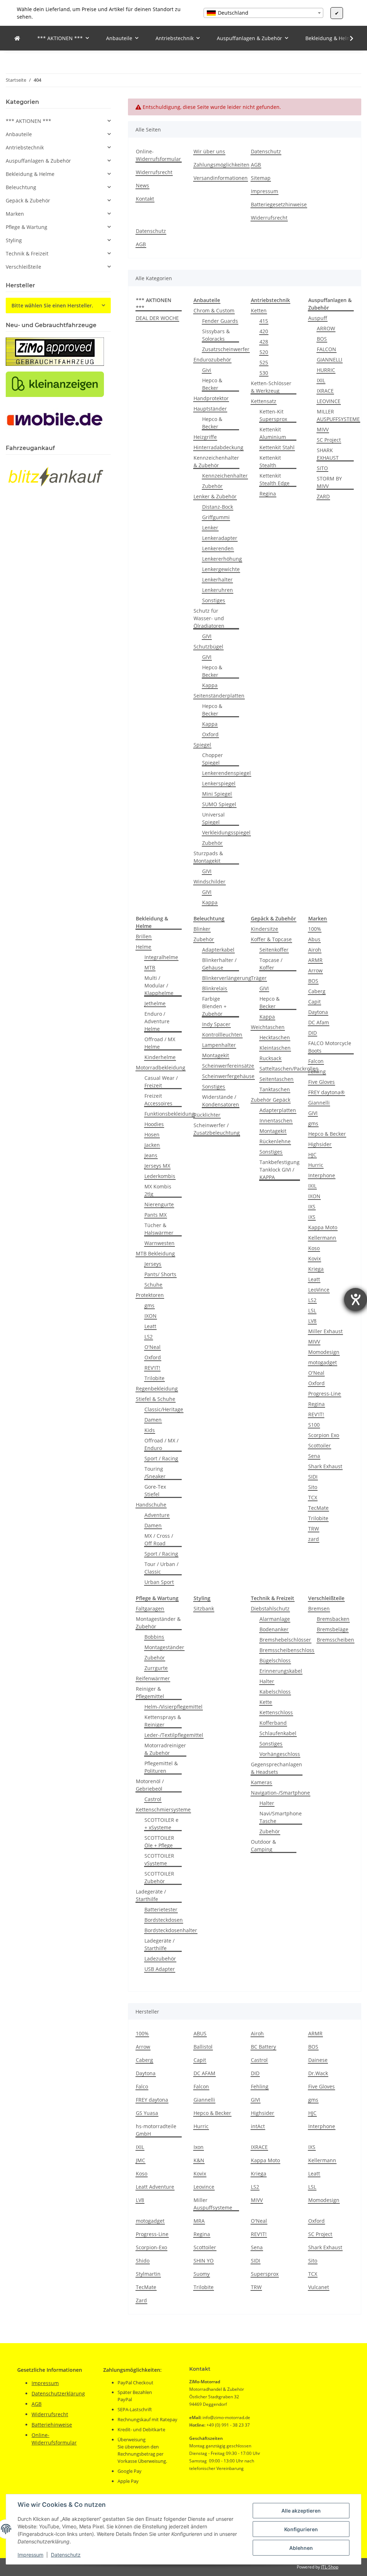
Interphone (322, 1175)
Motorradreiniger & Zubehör (165, 1749)
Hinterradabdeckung (218, 447)
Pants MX (156, 1215)
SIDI (313, 1477)
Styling (14, 240)
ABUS (200, 2033)
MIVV (323, 429)
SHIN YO (204, 2261)
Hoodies (154, 1124)
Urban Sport (159, 1582)
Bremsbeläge (333, 1629)
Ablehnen (301, 2548)
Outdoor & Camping (263, 1845)
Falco (142, 2086)
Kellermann (322, 1238)
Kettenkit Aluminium (273, 433)
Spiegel (202, 745)
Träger (259, 978)
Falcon (316, 1061)
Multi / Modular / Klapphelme (159, 985)
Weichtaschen (268, 1027)
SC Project (329, 440)
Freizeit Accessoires (158, 1100)
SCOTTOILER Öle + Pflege (159, 1842)
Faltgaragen (150, 1608)
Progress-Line (325, 1394)
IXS (312, 1206)
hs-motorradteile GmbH (156, 2130)
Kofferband (273, 1723)
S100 (314, 1425)
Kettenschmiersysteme (163, 1809)
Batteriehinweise (52, 2425)
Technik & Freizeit (27, 253)
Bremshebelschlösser (285, 1640)
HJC (312, 1155)
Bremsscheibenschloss (287, 1650)
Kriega (316, 1269)
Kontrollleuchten (222, 1035)
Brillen (144, 936)
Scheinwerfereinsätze (228, 1066)
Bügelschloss (275, 1660)
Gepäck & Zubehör (28, 200)
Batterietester (161, 1909)
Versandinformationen (221, 178)
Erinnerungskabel (281, 1671)
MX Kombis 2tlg (158, 1190)
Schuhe (153, 1285)
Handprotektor (211, 398)
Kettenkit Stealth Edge (275, 479)
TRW (314, 1529)
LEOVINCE (329, 401)
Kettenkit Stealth (270, 461)
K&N (199, 2160)
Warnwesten (159, 1243)
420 (264, 331)
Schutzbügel (208, 647)
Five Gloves (321, 1082)
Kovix (314, 1258)
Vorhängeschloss (280, 1754)
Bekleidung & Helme (30, 174)
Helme (144, 947)
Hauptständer (210, 409)
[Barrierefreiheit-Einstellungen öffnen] (356, 1299)
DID (313, 1033)
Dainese (318, 2060)
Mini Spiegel (217, 794)
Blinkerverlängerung (227, 978)
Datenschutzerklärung (58, 2393)
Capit (314, 1002)
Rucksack (270, 1058)
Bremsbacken (333, 1619)
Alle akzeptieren (301, 2511)
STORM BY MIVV (329, 482)
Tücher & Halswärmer (159, 1229)
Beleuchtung (21, 187)
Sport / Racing (161, 1458)
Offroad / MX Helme (160, 1043)
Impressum (30, 2555)
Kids (150, 1430)
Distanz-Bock (218, 507)
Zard (141, 2300)
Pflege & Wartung (27, 227)
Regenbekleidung (157, 1388)
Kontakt (145, 199)
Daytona (318, 1012)
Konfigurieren (301, 2529)
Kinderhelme (160, 1057)
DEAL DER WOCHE (157, 318)
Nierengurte (159, 1204)
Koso (314, 1248)
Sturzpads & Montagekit (208, 857)
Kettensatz (264, 401)
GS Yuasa (147, 2113)
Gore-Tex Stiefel (155, 1490)
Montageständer (164, 1647)
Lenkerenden (218, 548)
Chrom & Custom (214, 310)
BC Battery (263, 2047)
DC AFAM (204, 2073)
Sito (313, 1487)
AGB (256, 165)
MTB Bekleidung (155, 1253)
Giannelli (319, 1103)
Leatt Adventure (155, 2187)
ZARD (323, 496)
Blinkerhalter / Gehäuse (219, 964)
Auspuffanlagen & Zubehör (38, 161)
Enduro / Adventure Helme (157, 1021)
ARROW (326, 328)
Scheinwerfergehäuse (228, 1076)
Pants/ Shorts (160, 1274)
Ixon (199, 2147)
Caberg (317, 991)
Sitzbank (204, 1608)
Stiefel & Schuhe (156, 1399)
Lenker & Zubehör (215, 496)
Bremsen (319, 1608)
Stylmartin (148, 2274)
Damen (153, 1420)
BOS (322, 339)
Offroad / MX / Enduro (161, 1444)
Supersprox (265, 2274)
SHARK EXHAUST (328, 454)
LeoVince (319, 1290)
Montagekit (216, 1055)
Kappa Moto (323, 1227)
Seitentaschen (277, 1079)
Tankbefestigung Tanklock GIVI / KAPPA (280, 1170)
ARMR (315, 960)
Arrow (315, 970)
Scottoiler (320, 1445)
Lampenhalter (219, 1045)
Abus (314, 939)
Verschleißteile (23, 267)
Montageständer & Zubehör (158, 1623)
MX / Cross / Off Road (159, 1540)
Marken (15, 214)
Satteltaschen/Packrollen (289, 1069)
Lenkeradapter (220, 538)
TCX (313, 1497)
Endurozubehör (212, 360)
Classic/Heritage (164, 1409)
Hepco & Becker (212, 384)
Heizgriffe (205, 437)
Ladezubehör (160, 1959)
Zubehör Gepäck (271, 1100)
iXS (312, 1217)
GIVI (207, 636)
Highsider (320, 1144)
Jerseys (153, 1264)
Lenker (210, 528)
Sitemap (261, 178)
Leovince (204, 2187)
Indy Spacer (216, 1024)
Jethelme (155, 1003)
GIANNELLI (330, 360)
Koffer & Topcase (271, 939)
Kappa (210, 685)
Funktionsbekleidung (170, 1114)
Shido (143, 2261)
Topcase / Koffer (271, 964)
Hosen (152, 1134)
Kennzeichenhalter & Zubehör (216, 461)
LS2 (149, 1337)
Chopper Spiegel (213, 759)
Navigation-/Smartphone (280, 1793)
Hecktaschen (275, 1037)
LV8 (312, 1321)
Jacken (152, 1145)
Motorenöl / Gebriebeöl (150, 1785)
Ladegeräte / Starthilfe (151, 1895)
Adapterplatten (278, 1110)
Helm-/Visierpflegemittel (173, 1707)
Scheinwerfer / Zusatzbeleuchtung (217, 1129)
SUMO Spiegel (219, 804)
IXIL (321, 380)
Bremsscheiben (335, 1640)
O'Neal (152, 1347)
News (142, 185)
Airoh (315, 950)
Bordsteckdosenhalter (171, 1930)
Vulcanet (319, 2287)
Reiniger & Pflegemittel (150, 1692)
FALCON (327, 349)
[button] (347, 38)
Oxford (210, 734)
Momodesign (324, 1352)
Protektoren (150, 1295)
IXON (151, 1316)
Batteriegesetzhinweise (279, 204)
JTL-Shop (330, 2567)
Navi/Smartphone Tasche (281, 1817)
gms (149, 1305)
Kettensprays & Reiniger (163, 1721)
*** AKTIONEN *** (28, 121)
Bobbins (154, 1637)
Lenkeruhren (218, 590)
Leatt (150, 1326)
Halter (267, 1681)
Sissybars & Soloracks (216, 335)
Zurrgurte (156, 1668)
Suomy (202, 2274)
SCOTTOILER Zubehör (159, 1877)
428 (264, 342)
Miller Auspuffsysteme (213, 2204)
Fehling (317, 1071)
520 (264, 352)
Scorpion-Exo (151, 2247)
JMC (140, 2160)
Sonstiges (214, 600)
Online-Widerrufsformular (158, 155)
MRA (199, 2221)
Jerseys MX (157, 1166)
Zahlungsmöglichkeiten (221, 165)
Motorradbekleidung (161, 1067)
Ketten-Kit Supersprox (273, 415)
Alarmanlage (275, 1619)
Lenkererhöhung (222, 559)
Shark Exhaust (325, 1466)
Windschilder (209, 882)
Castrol (153, 1799)
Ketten (259, 310)
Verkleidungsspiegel (226, 832)
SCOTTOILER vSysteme (159, 1859)
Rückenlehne (275, 1141)
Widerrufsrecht (154, 172)
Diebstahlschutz (270, 1608)
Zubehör (212, 486)
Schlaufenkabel (278, 1733)
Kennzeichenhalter (225, 476)
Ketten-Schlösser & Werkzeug (271, 387)
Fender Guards (220, 321)
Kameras (261, 1782)
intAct (258, 2126)
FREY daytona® (327, 1092)
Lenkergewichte (221, 569)
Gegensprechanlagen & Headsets (277, 1768)
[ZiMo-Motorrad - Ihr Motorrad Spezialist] (17, 38)
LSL (312, 1310)
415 (264, 321)
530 (264, 373)
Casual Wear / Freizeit (161, 1082)
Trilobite (154, 1378)
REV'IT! (152, 1368)
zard (314, 1539)
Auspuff (318, 318)
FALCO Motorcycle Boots (330, 1047)
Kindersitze (264, 929)
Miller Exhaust (325, 1331)
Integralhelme (161, 957)
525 (264, 362)
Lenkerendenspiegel (227, 773)
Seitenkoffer (274, 950)
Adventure (157, 1515)
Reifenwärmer (153, 1678)
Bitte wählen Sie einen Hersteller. (52, 305)
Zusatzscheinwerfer (226, 349)
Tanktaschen (275, 1089)
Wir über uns (209, 151)
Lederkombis (160, 1176)
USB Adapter (160, 1969)
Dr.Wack (318, 2073)
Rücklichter (207, 1115)
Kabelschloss (275, 1692)
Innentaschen (276, 1121)
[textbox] (263, 13)
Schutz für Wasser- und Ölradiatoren (209, 618)
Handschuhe (151, 1505)
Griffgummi (216, 517)
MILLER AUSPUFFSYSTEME (338, 415)
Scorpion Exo (324, 1435)
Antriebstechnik (25, 147)
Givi (207, 370)
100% (315, 929)
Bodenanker (274, 1629)
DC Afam (319, 1022)
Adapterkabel (218, 950)
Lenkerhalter (217, 580)
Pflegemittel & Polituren (161, 1767)
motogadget (323, 1362)
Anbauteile (19, 134)
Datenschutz (66, 2555)
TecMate (318, 1508)
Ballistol (203, 2047)
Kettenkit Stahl (277, 447)
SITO (322, 468)
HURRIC (326, 370)
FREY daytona (152, 2100)
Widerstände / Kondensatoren (221, 1101)
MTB (150, 968)
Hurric (316, 1165)
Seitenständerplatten (219, 696)
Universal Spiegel (213, 818)
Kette (266, 1702)
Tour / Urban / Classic (161, 1568)
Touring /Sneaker (155, 1473)
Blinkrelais (215, 988)
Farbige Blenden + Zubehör (214, 1006)
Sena (314, 1456)
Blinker (202, 929)
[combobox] (263, 13)
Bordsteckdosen (164, 1920)
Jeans (151, 1155)
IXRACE (325, 391)
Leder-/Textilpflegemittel (174, 1735)
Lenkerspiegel (219, 783)
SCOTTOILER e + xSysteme (161, 1824)
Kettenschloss (276, 1712)
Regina (268, 494)
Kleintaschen (275, 1048)
